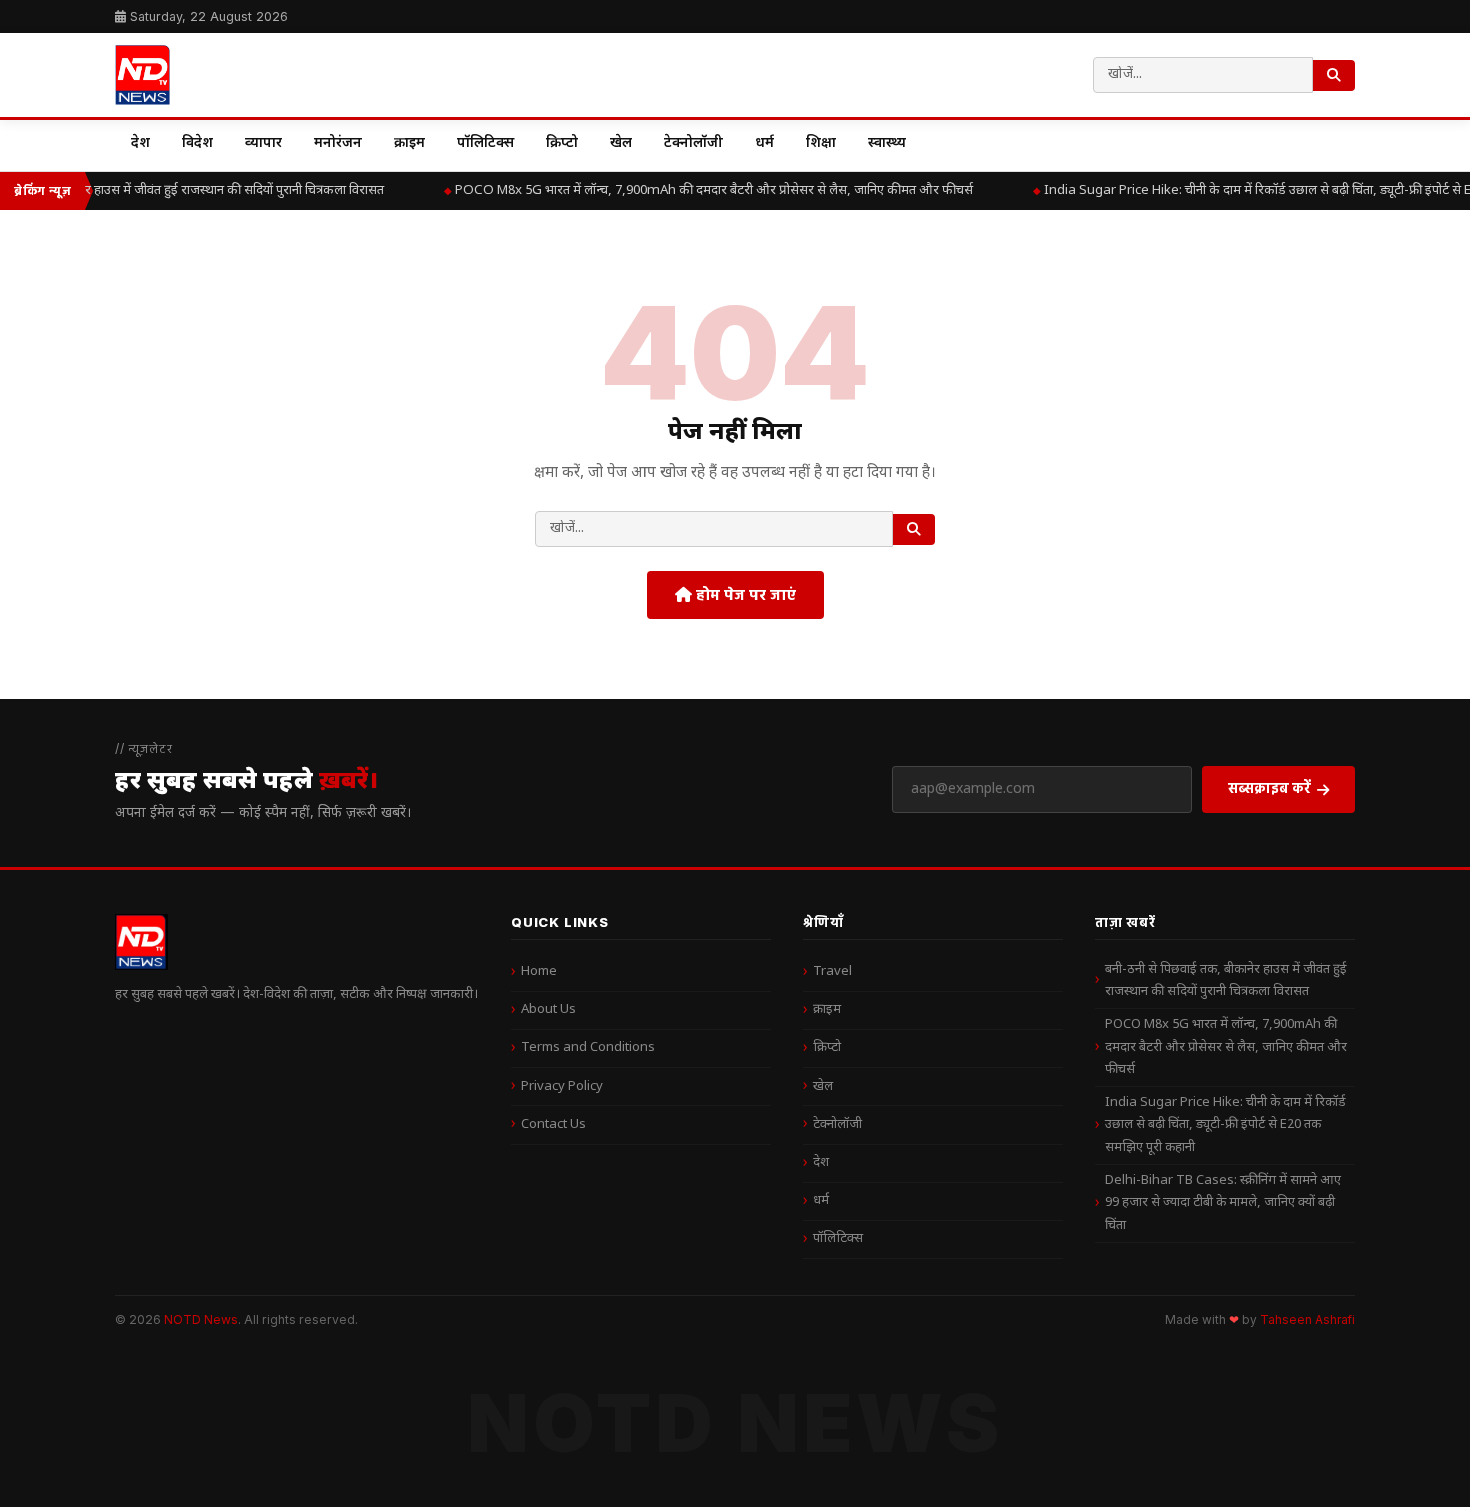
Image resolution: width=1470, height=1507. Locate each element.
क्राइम (409, 143)
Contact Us (553, 1124)
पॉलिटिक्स (485, 143)
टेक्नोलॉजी (693, 143)
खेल (621, 143)
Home (539, 971)
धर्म (764, 143)
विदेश (197, 143)
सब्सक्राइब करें (1269, 787)
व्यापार (263, 143)
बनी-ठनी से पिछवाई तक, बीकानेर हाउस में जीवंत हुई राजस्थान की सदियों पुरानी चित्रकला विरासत (1226, 980)
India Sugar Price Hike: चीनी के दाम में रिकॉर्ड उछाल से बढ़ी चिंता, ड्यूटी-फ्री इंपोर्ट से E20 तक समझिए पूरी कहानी (1225, 1125)
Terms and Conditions (588, 1047)
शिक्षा (821, 143)
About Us (548, 1009)
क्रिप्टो (562, 143)
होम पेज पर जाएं (744, 594)
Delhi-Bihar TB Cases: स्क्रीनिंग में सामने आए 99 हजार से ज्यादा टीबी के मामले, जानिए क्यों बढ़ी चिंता (1223, 1203)
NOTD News (201, 1319)
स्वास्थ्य (887, 143)
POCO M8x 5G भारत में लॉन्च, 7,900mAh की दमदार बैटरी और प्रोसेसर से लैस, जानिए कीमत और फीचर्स (708, 190)
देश (140, 143)
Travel (832, 971)
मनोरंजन (338, 143)
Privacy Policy (562, 1086)
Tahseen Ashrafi (1307, 1320)
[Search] (1334, 75)
